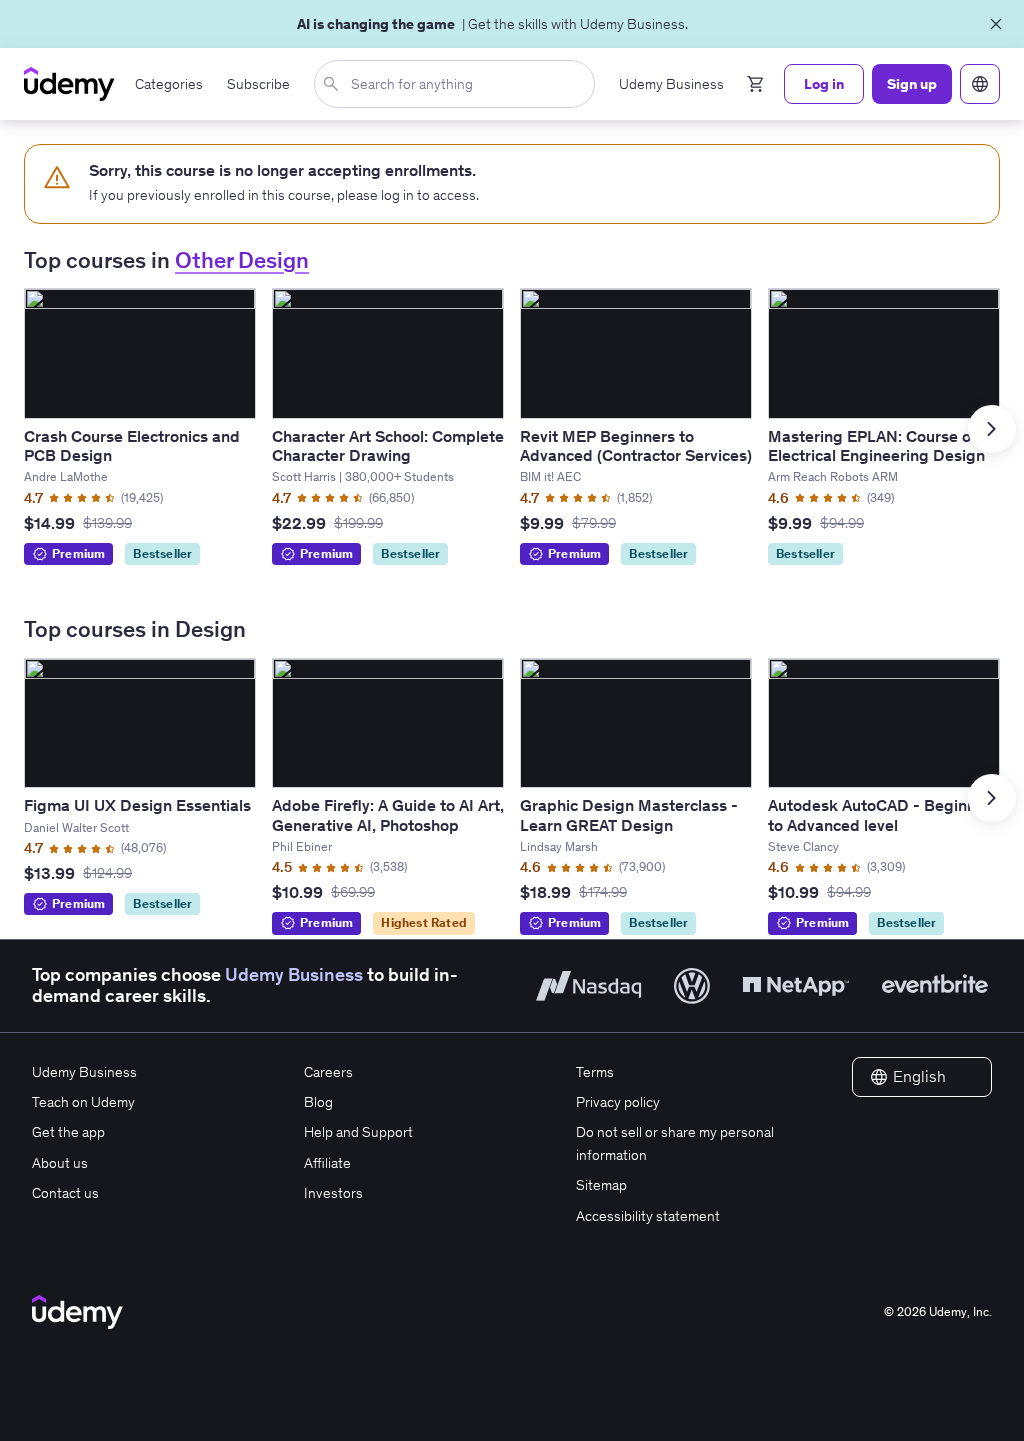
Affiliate (327, 1163)
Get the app (68, 1132)
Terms (595, 1072)
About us (60, 1163)
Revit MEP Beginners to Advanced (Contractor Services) (636, 445)
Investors (333, 1193)
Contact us (65, 1193)
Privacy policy (618, 1102)
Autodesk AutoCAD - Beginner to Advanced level (879, 814)
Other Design (242, 260)
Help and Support (358, 1132)
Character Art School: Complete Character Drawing (388, 445)
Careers (328, 1072)
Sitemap (601, 1185)
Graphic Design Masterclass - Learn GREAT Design (629, 814)
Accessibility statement (648, 1216)
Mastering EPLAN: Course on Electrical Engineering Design (876, 445)
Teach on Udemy (83, 1102)
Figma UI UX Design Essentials (137, 805)
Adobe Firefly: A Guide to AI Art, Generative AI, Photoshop (388, 814)
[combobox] (458, 84)
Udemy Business (294, 975)
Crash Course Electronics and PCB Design (132, 445)
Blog (318, 1102)
